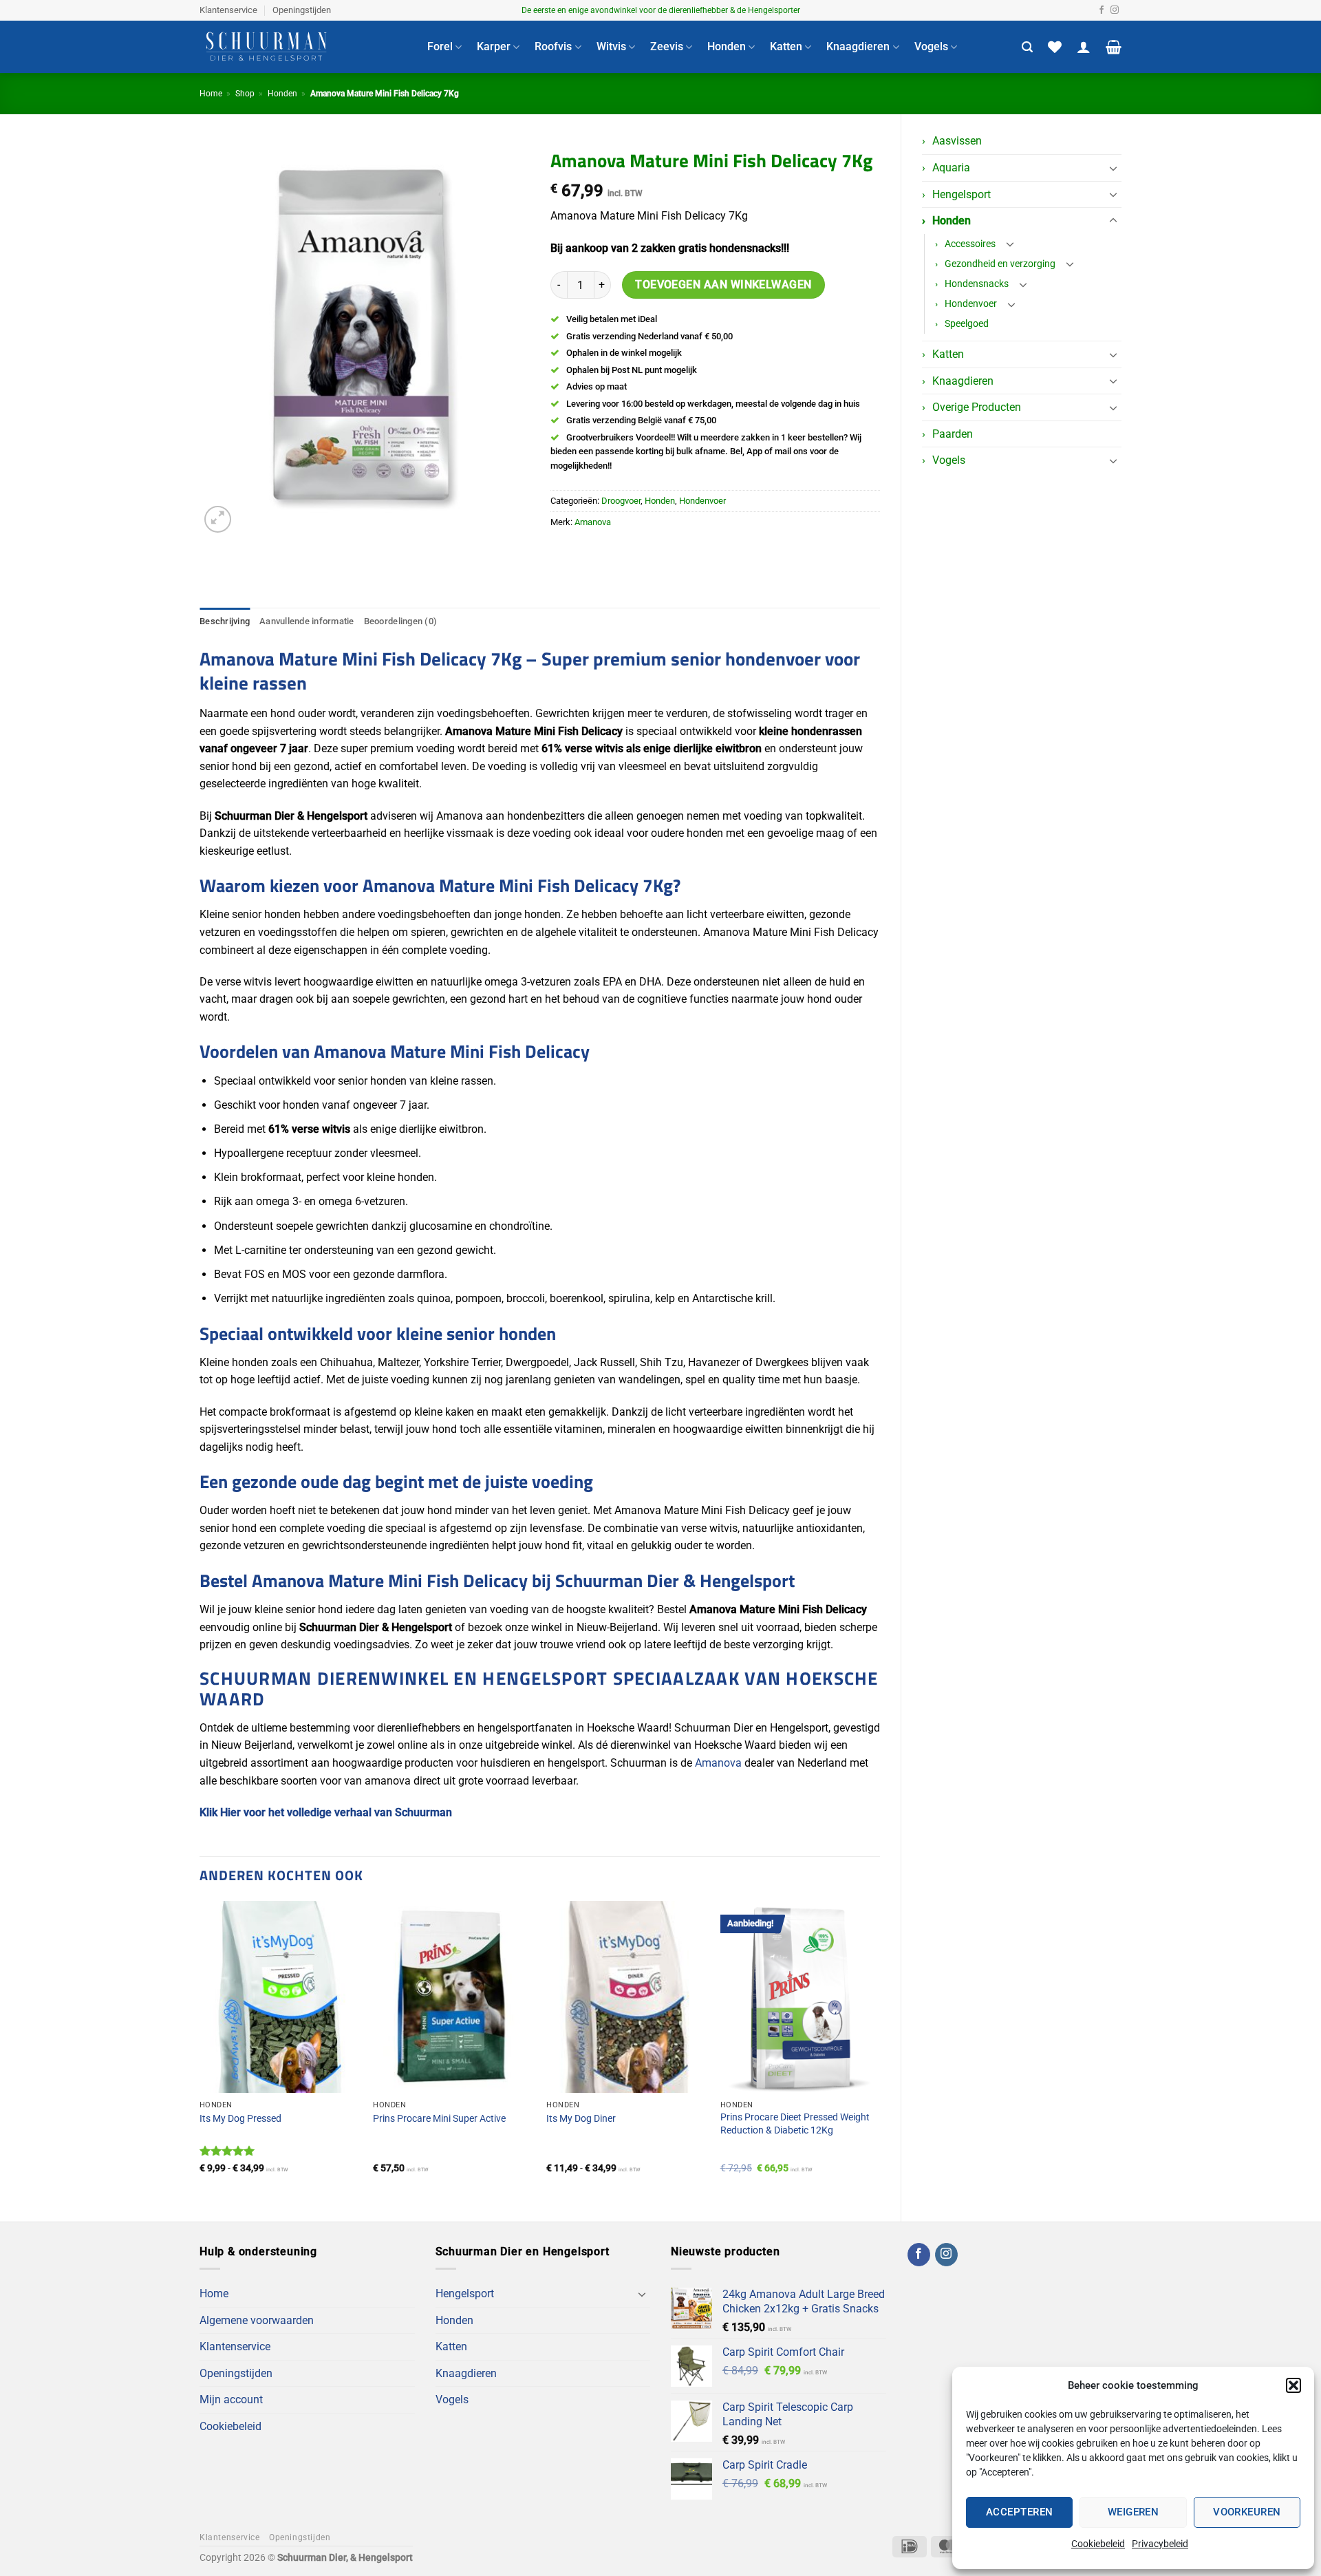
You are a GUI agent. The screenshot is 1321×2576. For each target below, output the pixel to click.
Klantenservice (228, 10)
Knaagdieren (858, 46)
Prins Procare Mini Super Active (439, 2119)
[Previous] (200, 2050)
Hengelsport (962, 194)
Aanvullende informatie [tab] (307, 621)
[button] (1293, 2385)
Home (211, 94)
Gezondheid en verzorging (1000, 264)
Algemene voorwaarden (257, 2320)
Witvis (611, 46)
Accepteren (1020, 2512)
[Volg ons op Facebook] (1102, 10)
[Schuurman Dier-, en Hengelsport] (303, 47)
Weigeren (1134, 2512)
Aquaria (951, 168)
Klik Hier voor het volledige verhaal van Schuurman (326, 1812)
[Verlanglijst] (1055, 47)
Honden (727, 46)
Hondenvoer (971, 304)
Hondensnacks (977, 284)
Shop (245, 94)
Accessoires (970, 244)
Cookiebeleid (1098, 2544)
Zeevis (667, 46)
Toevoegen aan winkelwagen (723, 285)
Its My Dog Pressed (240, 2119)
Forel (440, 46)
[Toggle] (1113, 168)
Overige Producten (977, 407)
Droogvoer (621, 501)
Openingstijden (302, 10)
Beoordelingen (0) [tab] (400, 621)
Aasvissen (957, 141)
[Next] (879, 2050)
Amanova (593, 522)
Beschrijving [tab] (225, 621)
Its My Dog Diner (581, 2119)
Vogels (931, 46)
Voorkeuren (1247, 2512)
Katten (786, 46)
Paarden (953, 434)
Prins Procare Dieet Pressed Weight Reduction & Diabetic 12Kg (795, 2124)
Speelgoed (967, 324)
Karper (494, 46)
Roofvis (553, 46)
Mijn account (231, 2399)
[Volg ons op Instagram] (1115, 10)
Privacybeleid (1160, 2544)
